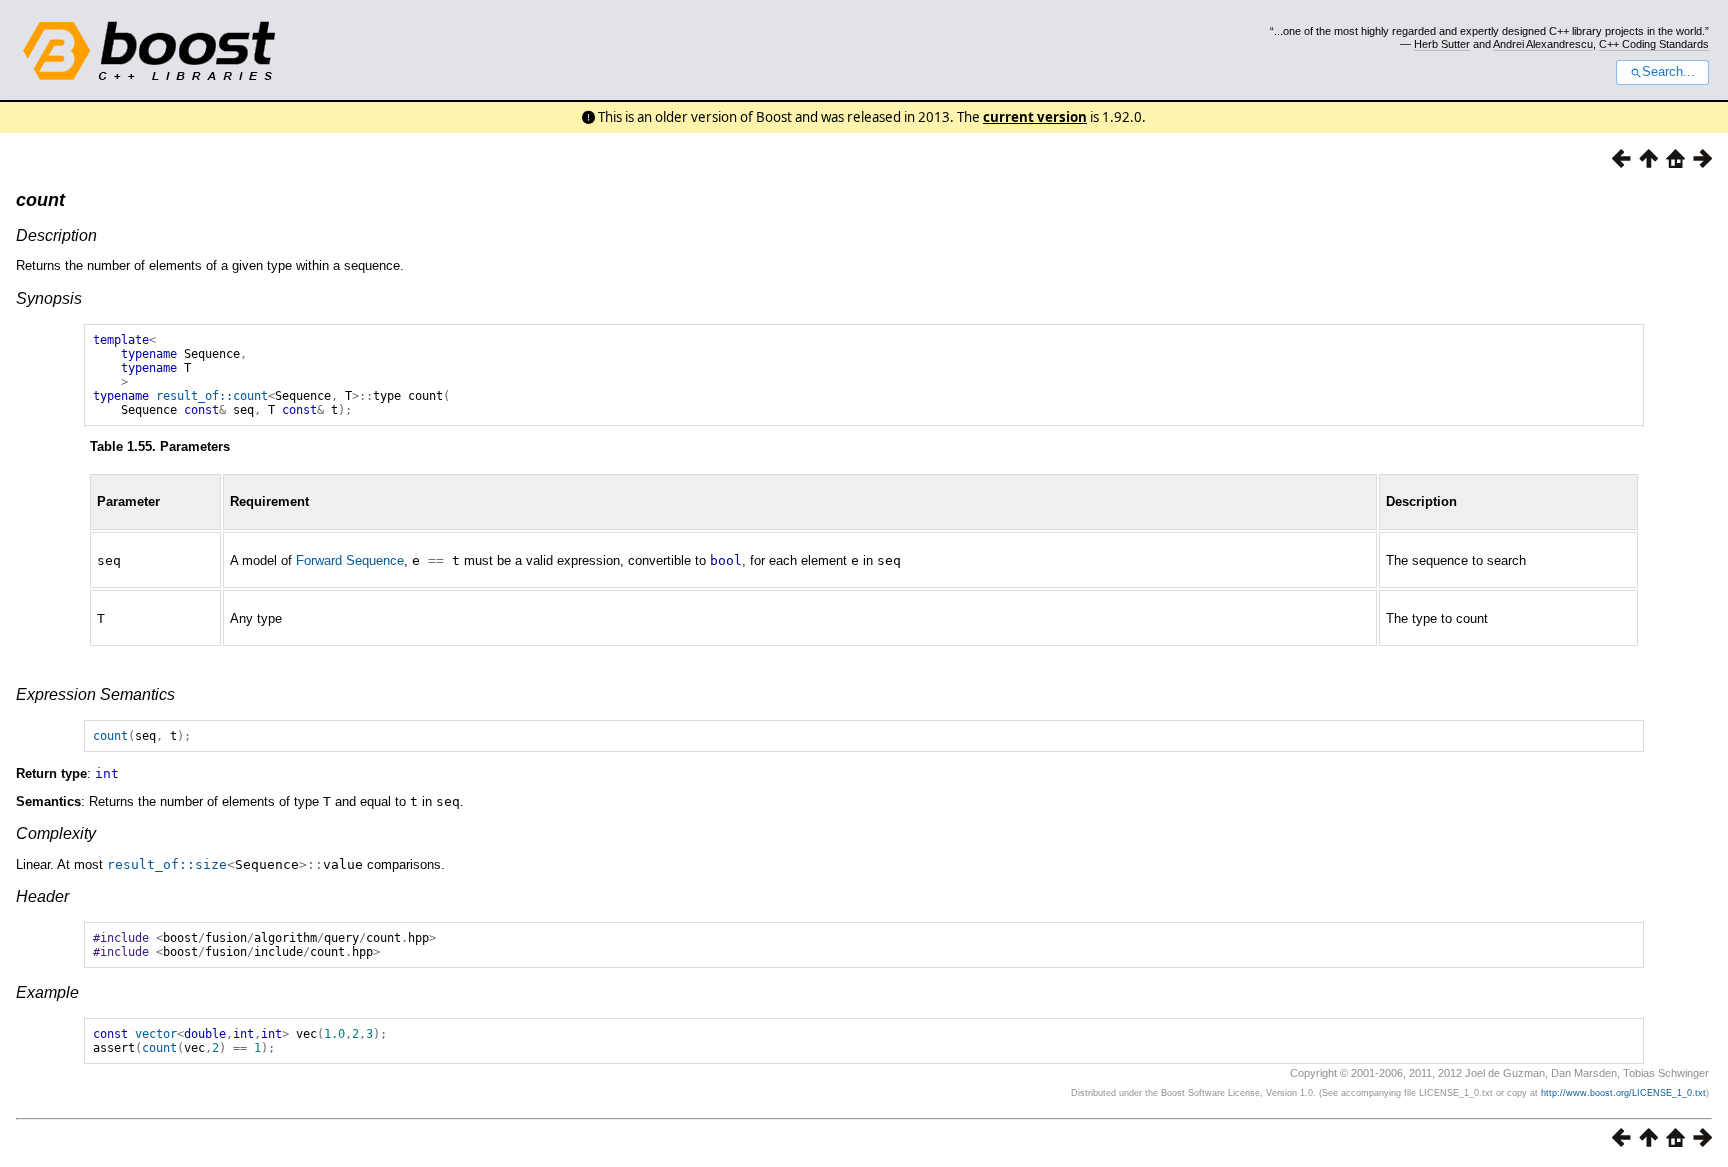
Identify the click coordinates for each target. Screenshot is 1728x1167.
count (40, 200)
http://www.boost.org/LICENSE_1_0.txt (1623, 1093)
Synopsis (49, 298)
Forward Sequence (350, 560)
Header (42, 896)
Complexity (56, 833)
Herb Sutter (1442, 44)
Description (56, 235)
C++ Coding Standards (1654, 44)
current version (1035, 117)
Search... (1668, 72)
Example (47, 992)
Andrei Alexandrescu (1543, 44)
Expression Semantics (95, 694)
